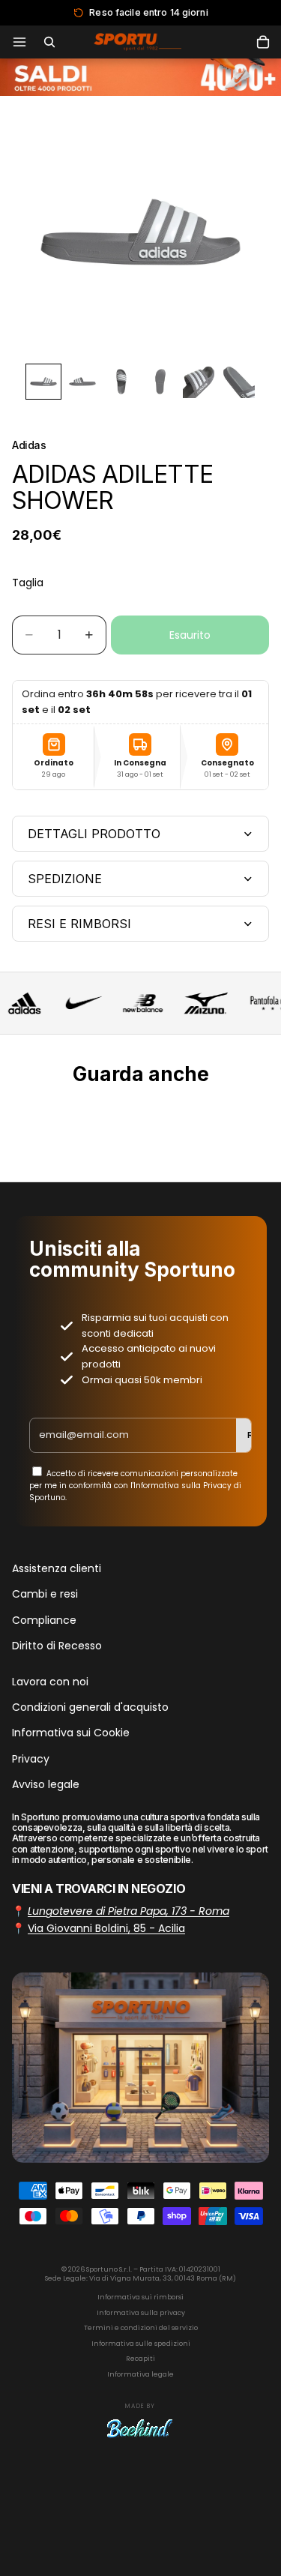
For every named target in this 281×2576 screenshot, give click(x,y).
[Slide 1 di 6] (43, 382)
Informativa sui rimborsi (140, 2297)
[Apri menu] (19, 42)
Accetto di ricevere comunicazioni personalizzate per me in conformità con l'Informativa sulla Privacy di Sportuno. (135, 1486)
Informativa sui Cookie (71, 1733)
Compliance (44, 1619)
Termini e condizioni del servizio (141, 2328)
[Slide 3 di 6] (121, 382)
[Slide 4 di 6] (160, 382)
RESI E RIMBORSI (79, 924)
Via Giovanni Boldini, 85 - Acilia (106, 1928)
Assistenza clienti (57, 1568)
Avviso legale (46, 1784)
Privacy (31, 1758)
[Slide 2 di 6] (82, 382)
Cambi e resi (45, 1594)
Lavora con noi (50, 1681)
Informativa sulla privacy (141, 2313)
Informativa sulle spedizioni (141, 2344)
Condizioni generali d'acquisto (90, 1706)
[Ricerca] (49, 42)
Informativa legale (140, 2374)
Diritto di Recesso (57, 1646)
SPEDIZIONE (65, 879)
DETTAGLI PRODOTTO (94, 834)
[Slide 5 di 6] (199, 382)
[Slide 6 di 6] (238, 382)
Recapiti (140, 2359)
